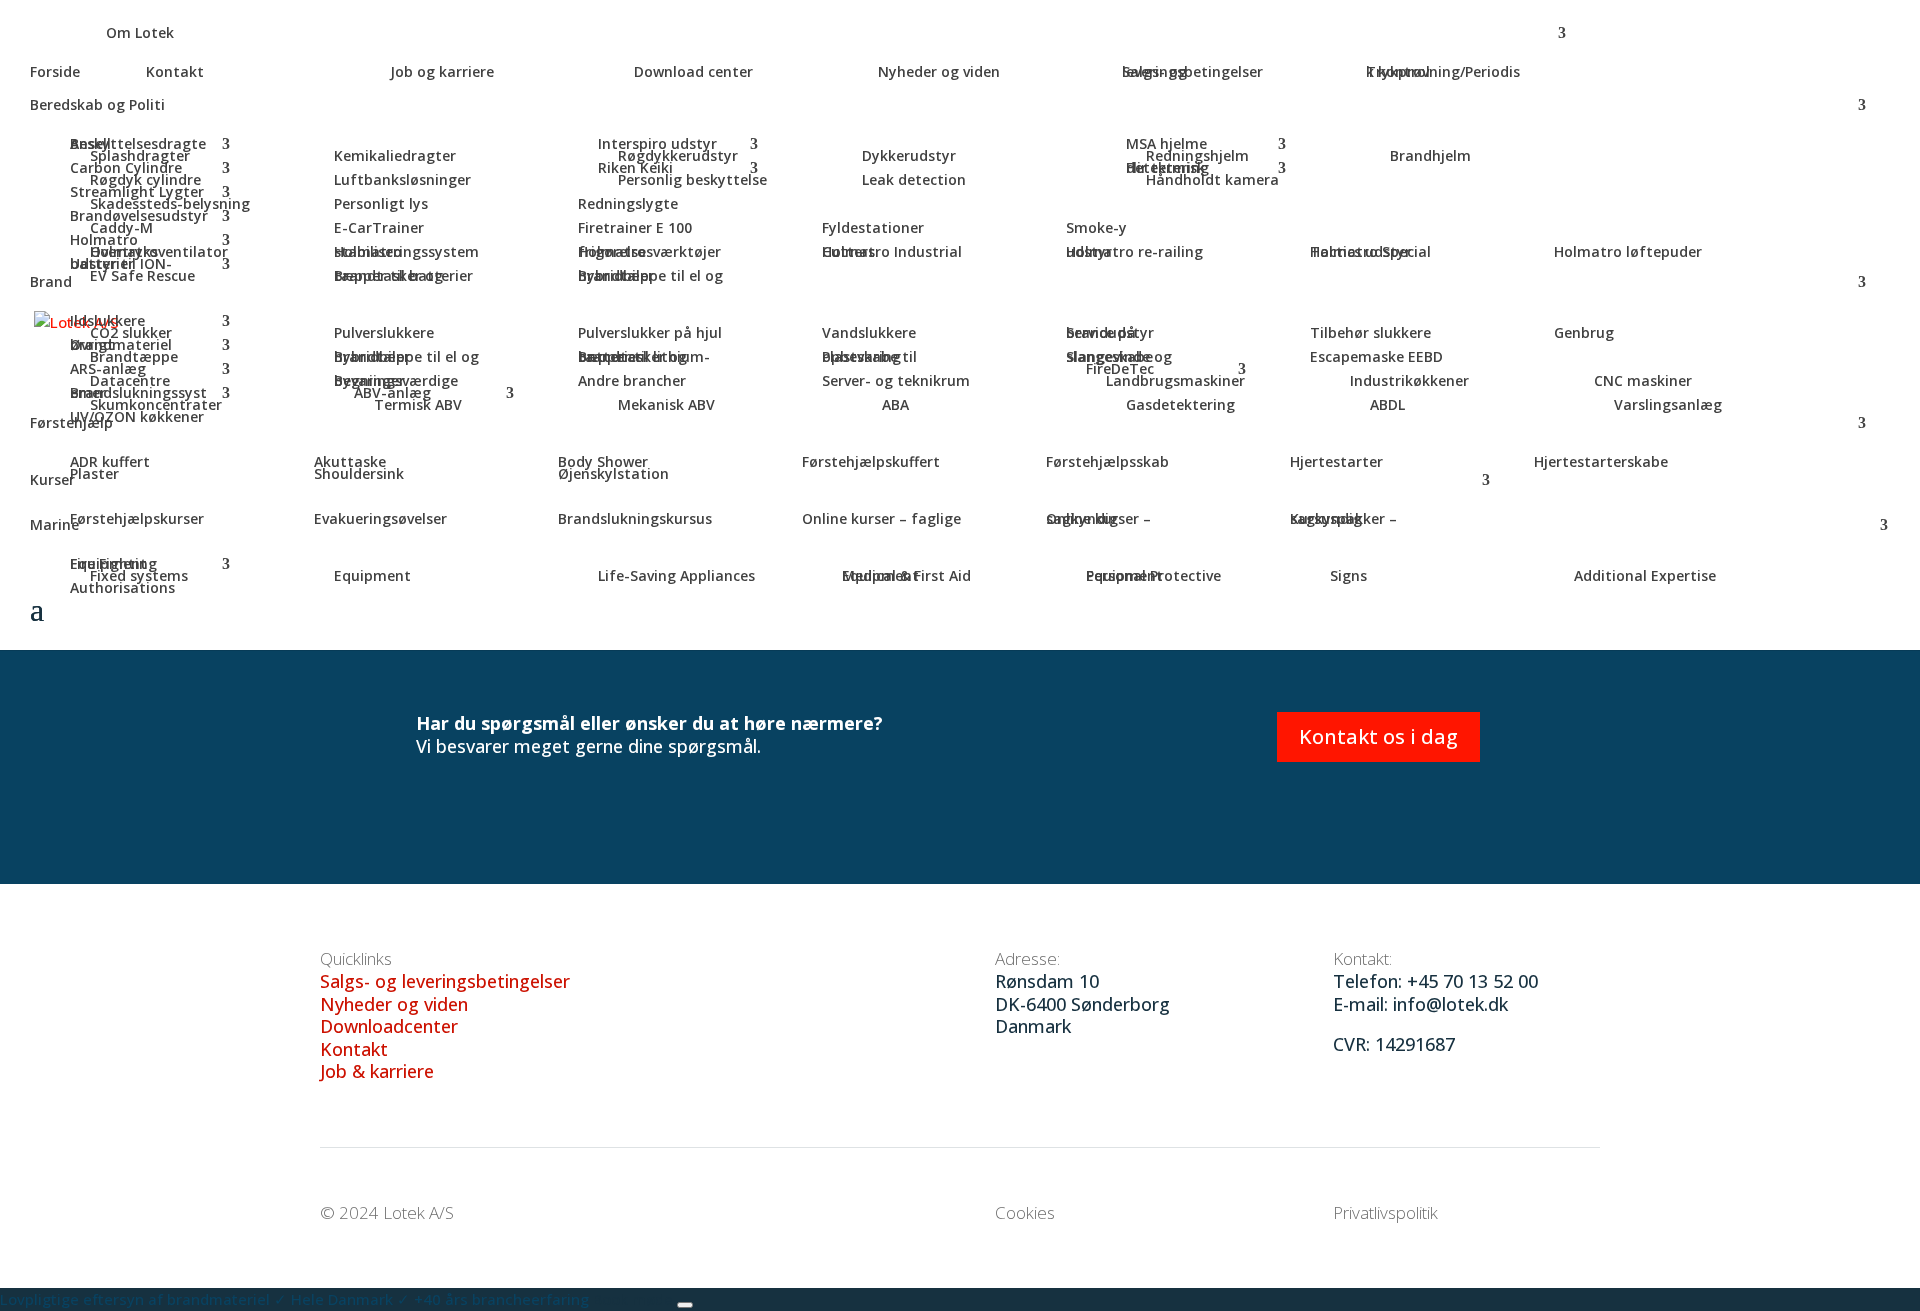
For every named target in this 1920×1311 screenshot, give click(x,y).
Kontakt (354, 1049)
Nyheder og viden (394, 1004)
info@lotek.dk (1450, 1004)
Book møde (635, 1299)
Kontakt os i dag (1378, 736)
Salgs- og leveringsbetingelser (445, 981)
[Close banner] (685, 1305)
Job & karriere (377, 1071)
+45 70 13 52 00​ (1472, 981)
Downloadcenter (389, 1026)
